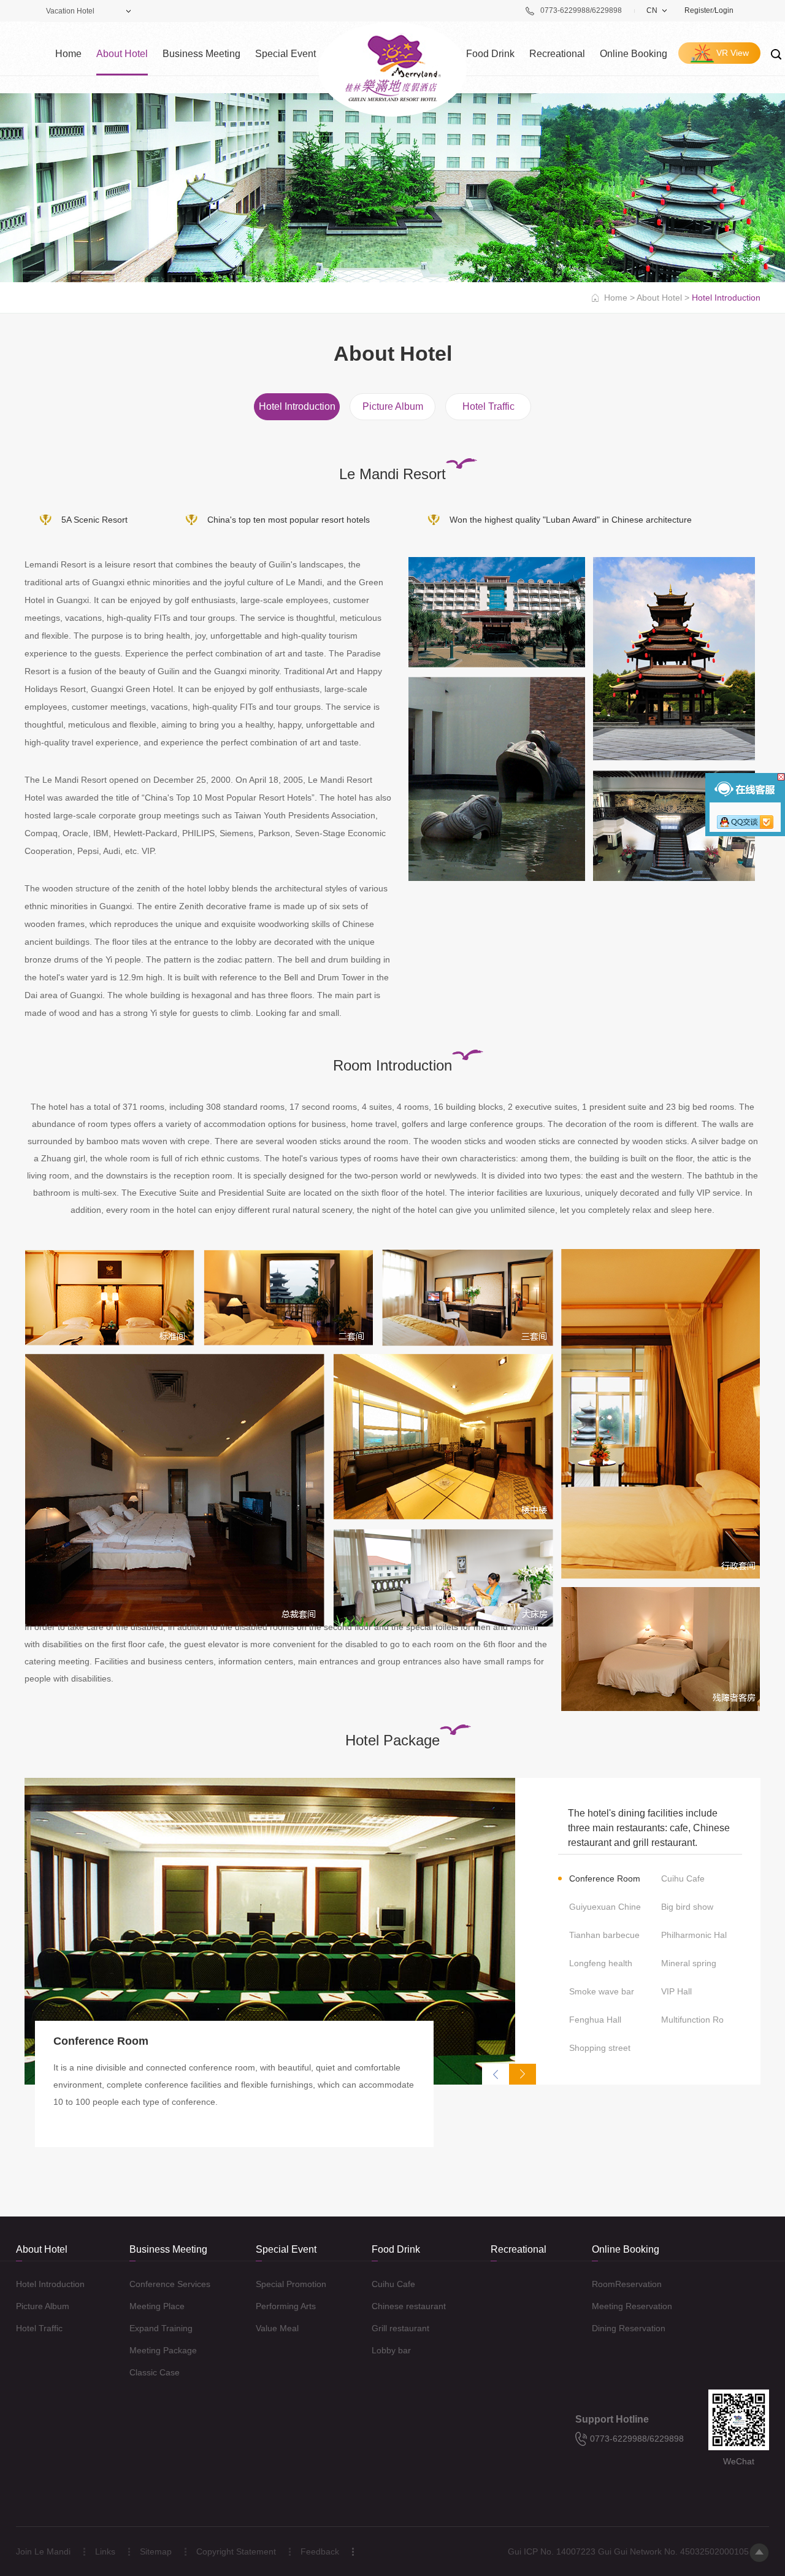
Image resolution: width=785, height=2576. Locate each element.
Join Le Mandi (43, 2551)
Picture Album (393, 406)
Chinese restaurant (409, 2306)
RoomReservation (627, 2284)
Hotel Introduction (297, 406)
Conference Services (170, 2284)
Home (68, 54)
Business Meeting (201, 54)
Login (724, 10)
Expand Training (161, 2328)
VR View (733, 53)
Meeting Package (163, 2350)
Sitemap (156, 2551)
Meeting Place (157, 2306)
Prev (496, 2074)
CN (652, 10)
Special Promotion (291, 2284)
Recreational (557, 54)
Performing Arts (286, 2306)
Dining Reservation (629, 2328)
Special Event (285, 54)
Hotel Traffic (488, 406)
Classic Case (155, 2372)
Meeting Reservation (632, 2306)
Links (105, 2551)
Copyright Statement (236, 2551)
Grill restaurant (400, 2328)
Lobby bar (391, 2350)
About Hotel (122, 54)
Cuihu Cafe (393, 2284)
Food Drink (490, 54)
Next (523, 2074)
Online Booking (634, 54)
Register (699, 10)
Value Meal (277, 2328)
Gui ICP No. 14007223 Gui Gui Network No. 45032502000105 (628, 2551)
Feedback (320, 2551)
